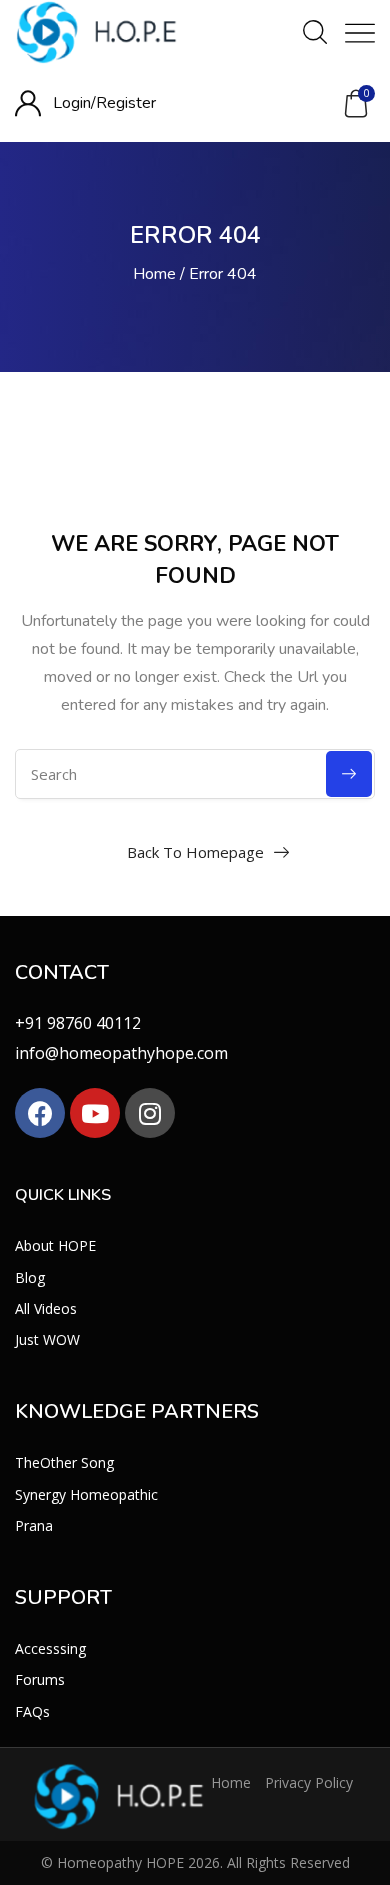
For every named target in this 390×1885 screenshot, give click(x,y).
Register (126, 103)
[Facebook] (40, 1113)
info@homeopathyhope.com (121, 1053)
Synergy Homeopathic (86, 1494)
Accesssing (50, 1648)
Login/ (74, 103)
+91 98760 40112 (78, 1023)
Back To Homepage (195, 852)
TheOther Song (64, 1462)
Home (154, 274)
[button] (356, 104)
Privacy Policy (309, 1782)
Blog (30, 1277)
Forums (40, 1679)
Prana (34, 1525)
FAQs (32, 1711)
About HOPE (55, 1245)
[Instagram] (150, 1113)
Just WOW (47, 1339)
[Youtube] (95, 1113)
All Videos (46, 1308)
